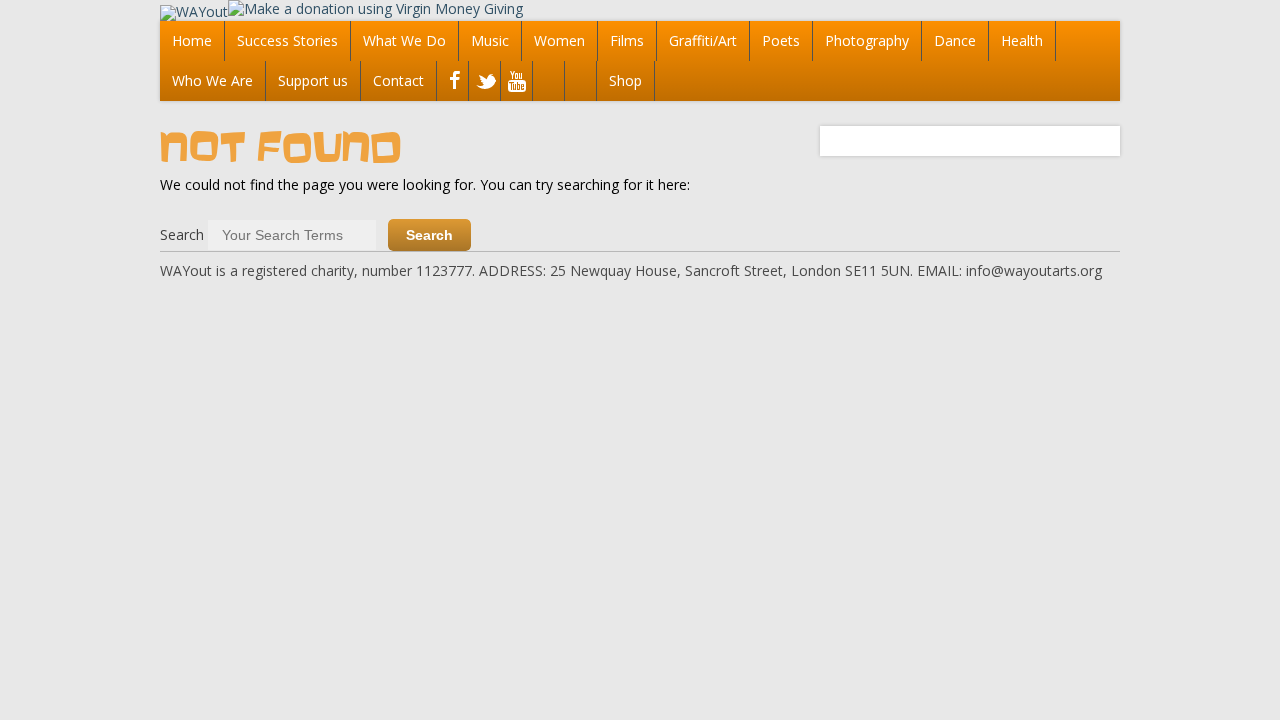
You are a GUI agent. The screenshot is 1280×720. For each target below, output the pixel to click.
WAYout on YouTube (514, 83)
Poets (781, 40)
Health (1022, 40)
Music (490, 40)
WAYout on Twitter (482, 83)
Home (192, 40)
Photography (867, 40)
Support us (313, 80)
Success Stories (287, 40)
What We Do (404, 40)
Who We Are (212, 80)
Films (627, 40)
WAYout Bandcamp (578, 83)
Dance (955, 40)
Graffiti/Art (703, 40)
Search (182, 234)
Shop (625, 80)
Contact (398, 80)
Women (559, 40)
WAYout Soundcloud (546, 83)
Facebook (450, 83)
